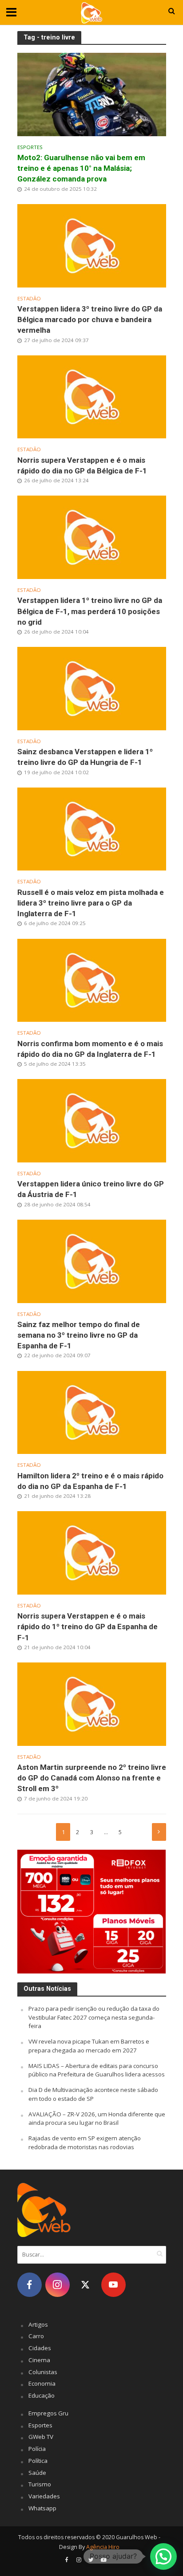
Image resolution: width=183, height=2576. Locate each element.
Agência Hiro (103, 2547)
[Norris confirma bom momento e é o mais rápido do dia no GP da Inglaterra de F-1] (92, 980)
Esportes (30, 147)
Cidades (40, 2348)
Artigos (38, 2324)
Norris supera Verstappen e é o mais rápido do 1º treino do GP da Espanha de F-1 (88, 1627)
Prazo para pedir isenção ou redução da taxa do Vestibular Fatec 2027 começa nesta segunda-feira (94, 2017)
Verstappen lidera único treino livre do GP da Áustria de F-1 (91, 1189)
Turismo (40, 2484)
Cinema (39, 2360)
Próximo (159, 1832)
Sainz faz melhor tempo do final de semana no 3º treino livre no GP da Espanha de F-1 (79, 1335)
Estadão (29, 299)
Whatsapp (42, 2508)
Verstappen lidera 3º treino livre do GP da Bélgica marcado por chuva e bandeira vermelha (90, 319)
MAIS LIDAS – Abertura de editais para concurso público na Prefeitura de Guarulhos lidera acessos (97, 2070)
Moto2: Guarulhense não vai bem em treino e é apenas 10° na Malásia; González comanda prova (81, 168)
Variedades (44, 2496)
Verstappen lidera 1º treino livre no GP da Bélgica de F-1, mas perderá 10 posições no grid (90, 611)
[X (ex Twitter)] (86, 2285)
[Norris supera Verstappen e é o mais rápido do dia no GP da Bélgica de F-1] (92, 396)
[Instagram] (58, 2285)
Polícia (37, 2449)
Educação (42, 2395)
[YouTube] (113, 2285)
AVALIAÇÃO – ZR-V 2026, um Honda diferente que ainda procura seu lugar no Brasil (97, 2119)
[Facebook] (30, 2285)
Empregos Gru (48, 2413)
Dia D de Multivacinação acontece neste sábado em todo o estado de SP (93, 2094)
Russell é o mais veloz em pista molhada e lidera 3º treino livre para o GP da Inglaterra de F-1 (91, 903)
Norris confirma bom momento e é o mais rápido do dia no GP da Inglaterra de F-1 (90, 1049)
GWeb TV (41, 2437)
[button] (163, 2556)
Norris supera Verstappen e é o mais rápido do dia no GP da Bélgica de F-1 (82, 465)
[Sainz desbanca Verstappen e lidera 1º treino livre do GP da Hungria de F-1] (92, 688)
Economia (42, 2383)
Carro (36, 2336)
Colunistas (43, 2372)
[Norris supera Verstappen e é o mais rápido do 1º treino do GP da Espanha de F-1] (92, 1552)
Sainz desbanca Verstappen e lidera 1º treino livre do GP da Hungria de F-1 (85, 757)
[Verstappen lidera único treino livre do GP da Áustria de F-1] (92, 1120)
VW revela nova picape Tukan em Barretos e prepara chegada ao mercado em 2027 (89, 2046)
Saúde (37, 2473)
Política (38, 2461)
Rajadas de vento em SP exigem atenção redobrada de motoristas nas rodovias (85, 2143)
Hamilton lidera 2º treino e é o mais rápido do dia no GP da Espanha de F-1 (90, 1481)
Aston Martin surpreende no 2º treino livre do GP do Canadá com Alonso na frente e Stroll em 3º (92, 1778)
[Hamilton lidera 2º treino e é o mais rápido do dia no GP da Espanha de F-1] (92, 1412)
